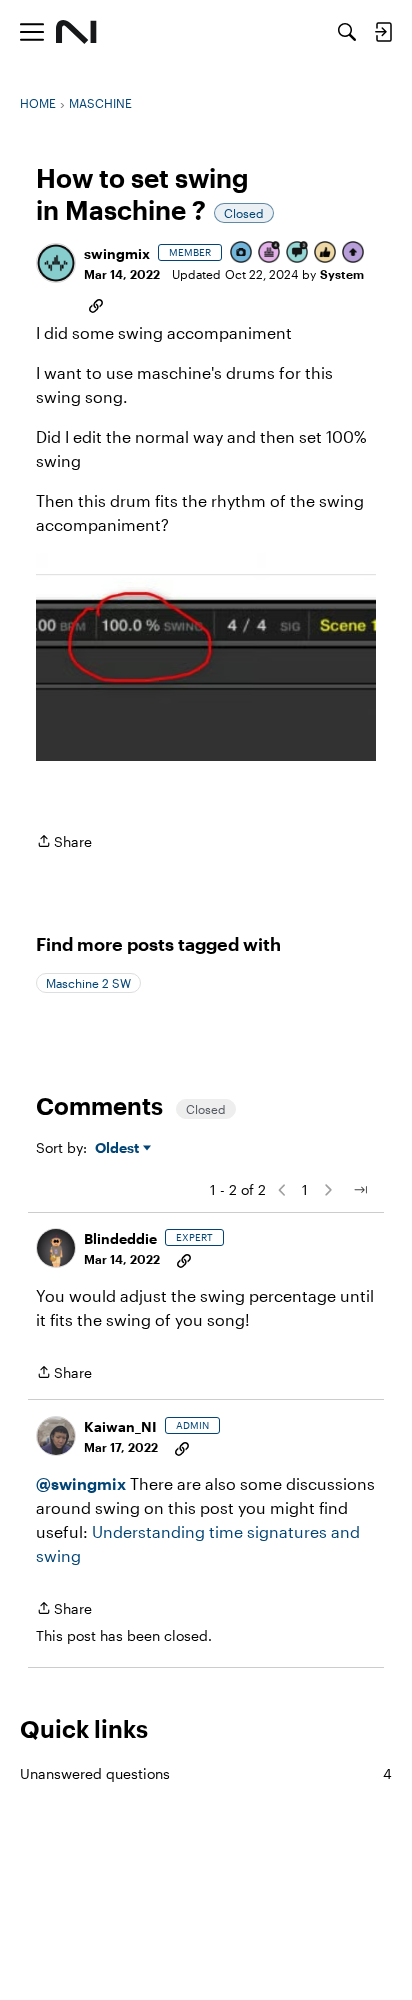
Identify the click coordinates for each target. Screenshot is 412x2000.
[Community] (76, 32)
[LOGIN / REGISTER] (383, 32)
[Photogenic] (242, 253)
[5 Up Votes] (354, 253)
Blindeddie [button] (120, 1238)
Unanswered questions (206, 1773)
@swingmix (81, 1483)
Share (64, 843)
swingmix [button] (117, 253)
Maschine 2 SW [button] (88, 983)
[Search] (347, 32)
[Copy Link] (96, 304)
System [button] (342, 274)
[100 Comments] (298, 253)
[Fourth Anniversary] (270, 253)
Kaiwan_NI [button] (120, 1426)
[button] (56, 263)
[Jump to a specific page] (360, 1190)
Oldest (119, 1148)
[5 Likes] (326, 253)
